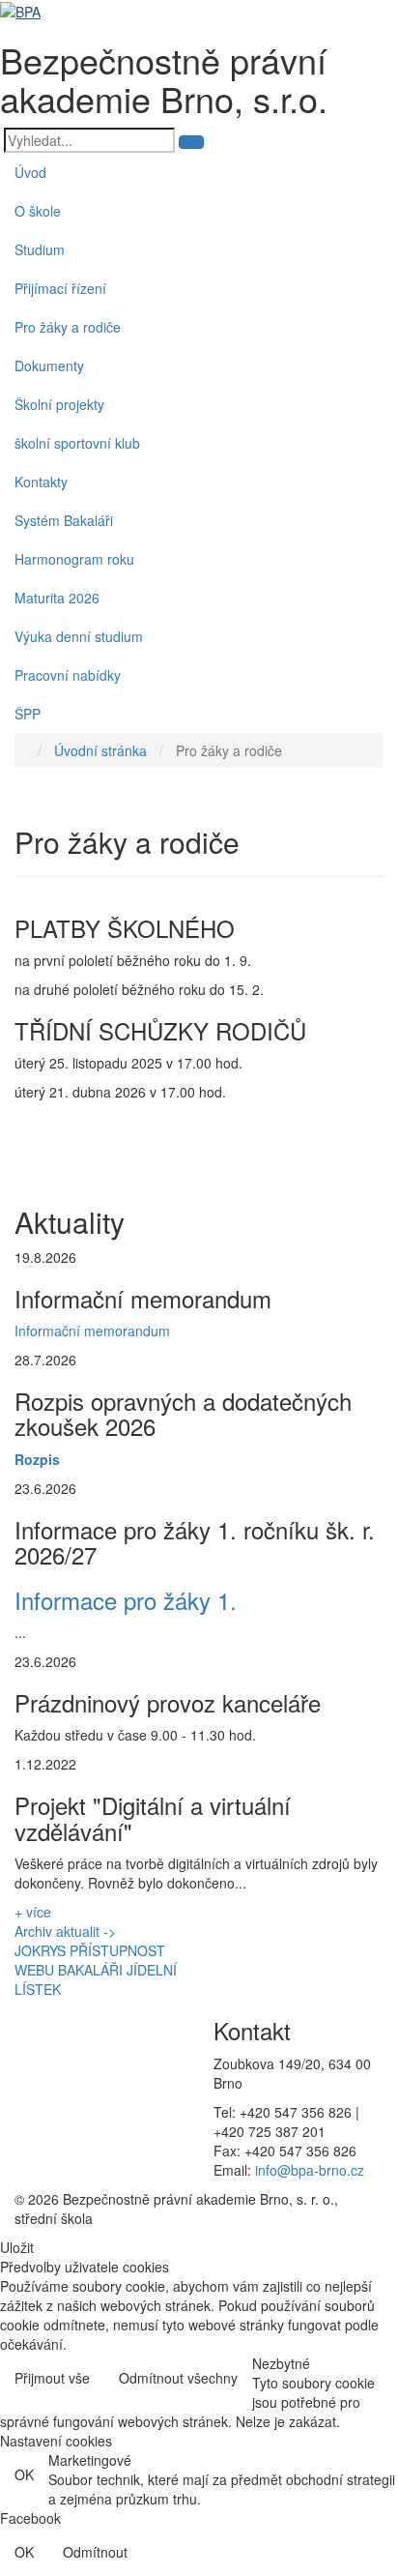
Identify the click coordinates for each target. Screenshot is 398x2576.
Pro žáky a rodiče (68, 327)
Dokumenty (49, 366)
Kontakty (41, 482)
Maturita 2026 (57, 598)
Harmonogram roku (74, 559)
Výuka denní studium (79, 636)
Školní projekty (59, 404)
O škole (38, 211)
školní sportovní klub (77, 443)
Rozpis (37, 1459)
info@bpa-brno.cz (310, 2170)
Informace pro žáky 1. (126, 1600)
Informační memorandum (92, 1331)
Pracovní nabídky (68, 675)
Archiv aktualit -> (65, 1931)
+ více (33, 1912)
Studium (40, 249)
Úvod (30, 172)
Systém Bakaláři (64, 520)
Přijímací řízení (60, 288)
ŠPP (28, 714)
